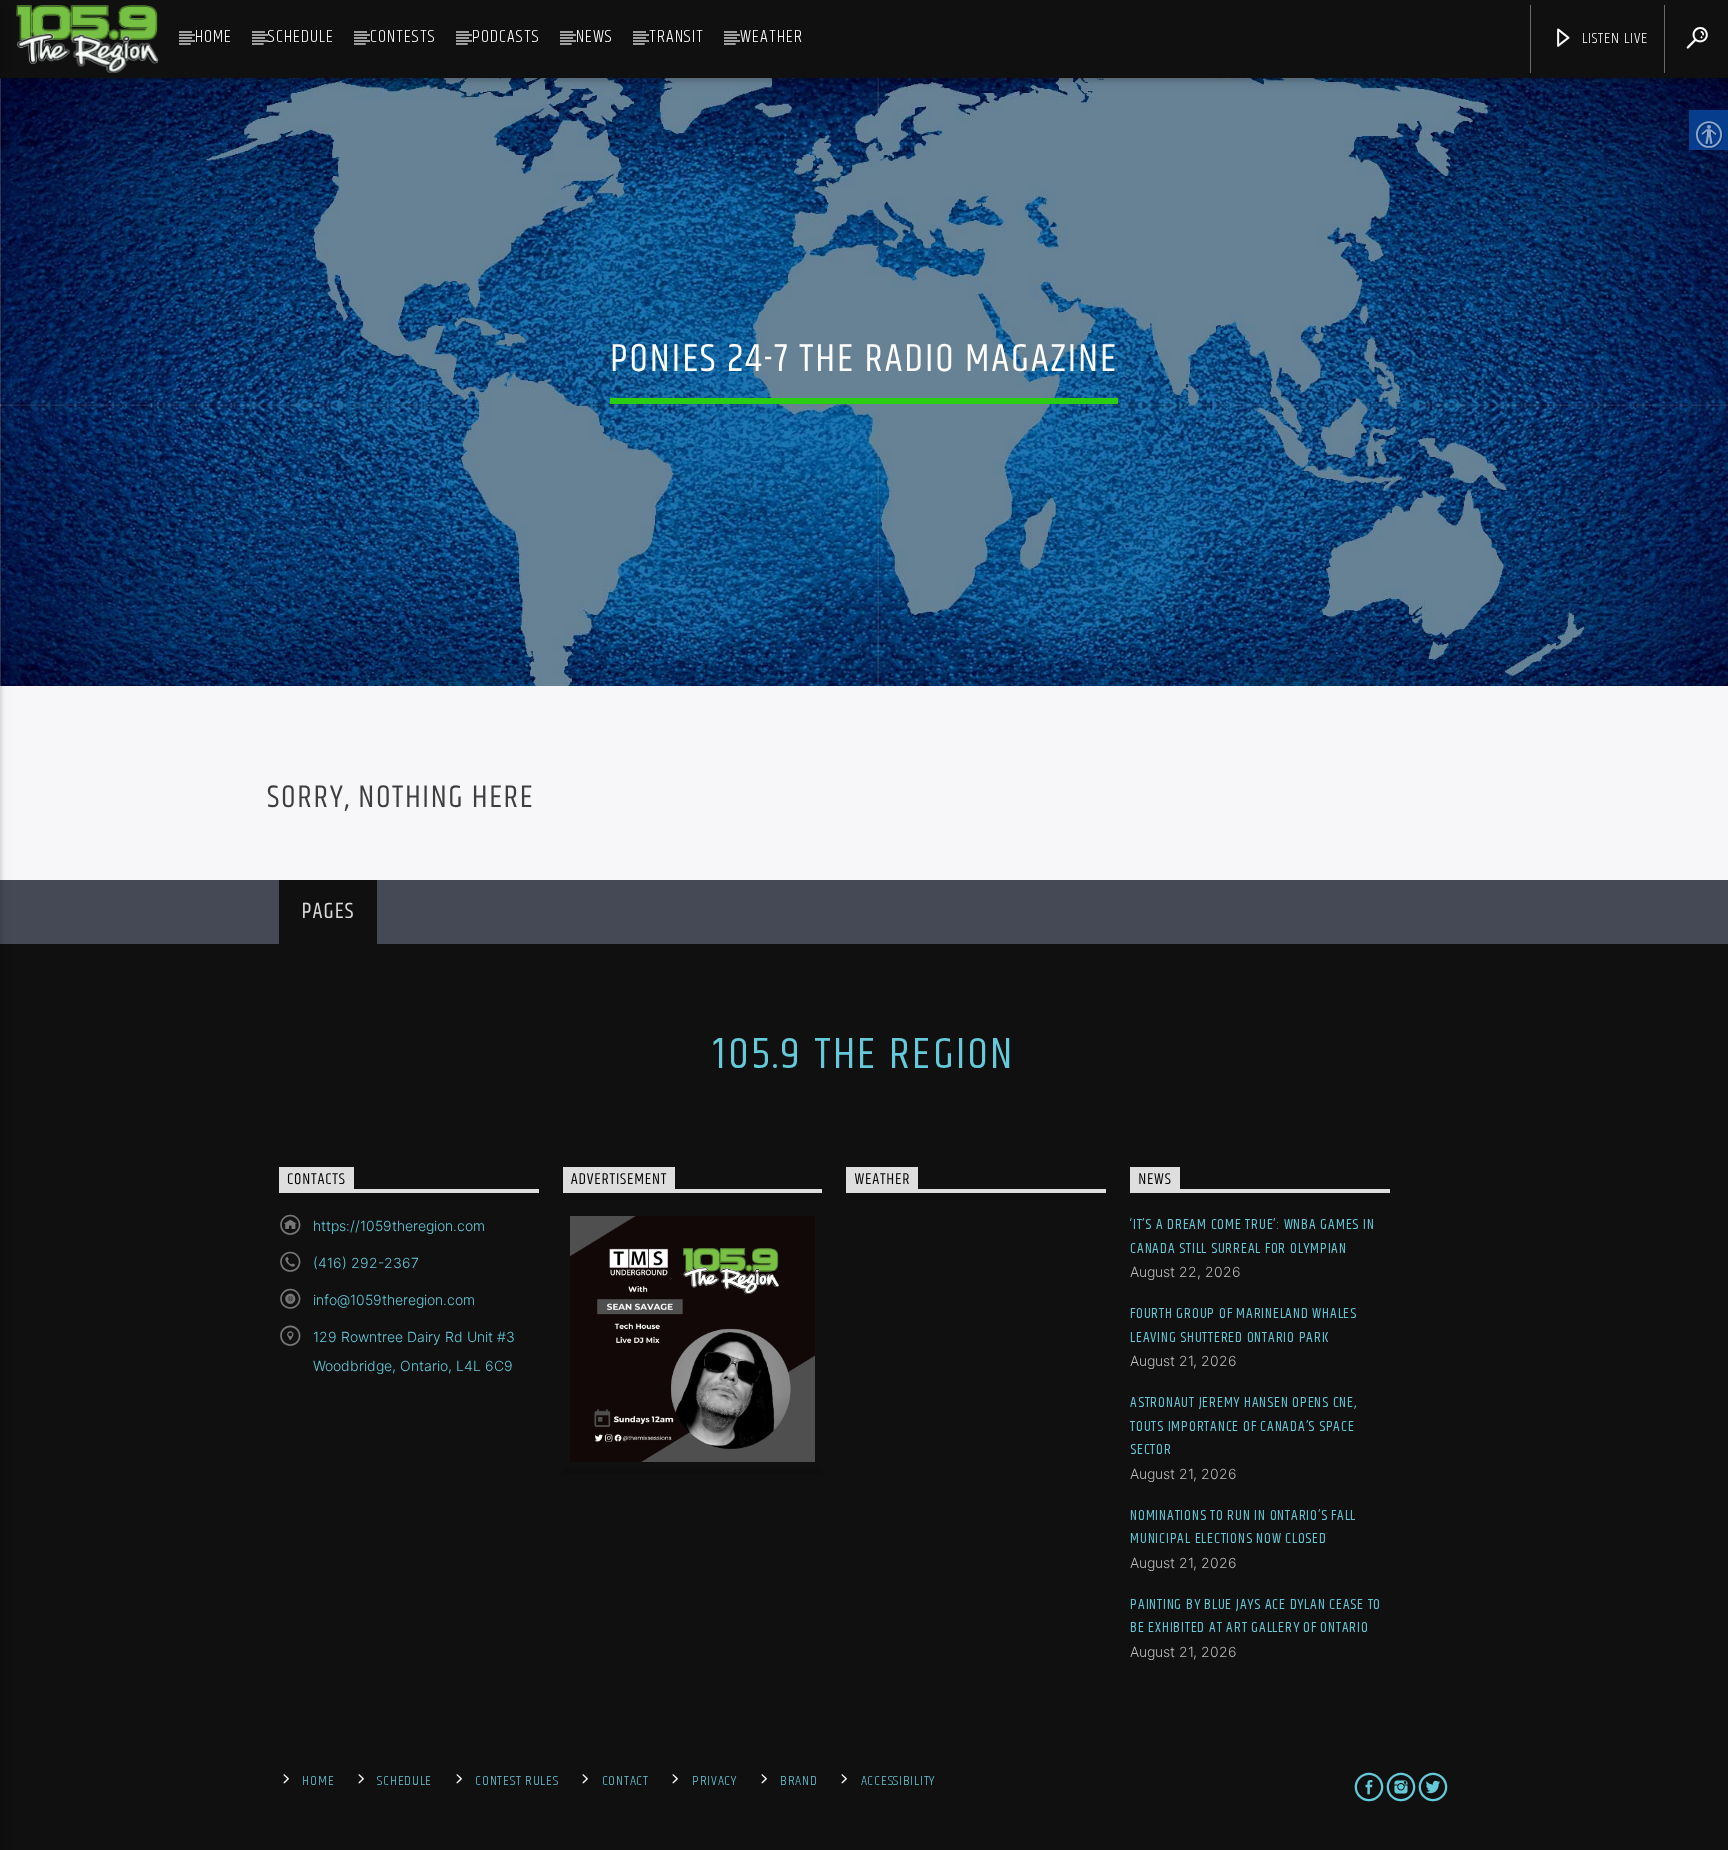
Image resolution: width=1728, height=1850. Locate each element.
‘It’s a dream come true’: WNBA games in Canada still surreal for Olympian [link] (1252, 1236)
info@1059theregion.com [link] (394, 1299)
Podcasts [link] (506, 37)
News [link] (594, 37)
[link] (87, 39)
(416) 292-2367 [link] (366, 1262)
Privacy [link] (714, 1781)
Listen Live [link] (1613, 38)
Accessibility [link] (898, 1781)
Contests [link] (403, 37)
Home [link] (213, 37)
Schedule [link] (301, 37)
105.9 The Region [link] (863, 1055)
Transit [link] (676, 37)
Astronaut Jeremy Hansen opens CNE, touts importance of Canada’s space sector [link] (1243, 1426)
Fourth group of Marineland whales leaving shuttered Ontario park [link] (1243, 1325)
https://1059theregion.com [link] (399, 1225)
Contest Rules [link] (516, 1781)
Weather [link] (771, 37)
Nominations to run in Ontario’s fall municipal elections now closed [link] (1243, 1527)
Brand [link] (799, 1781)
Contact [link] (625, 1781)
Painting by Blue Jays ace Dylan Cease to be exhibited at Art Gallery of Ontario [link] (1255, 1616)
